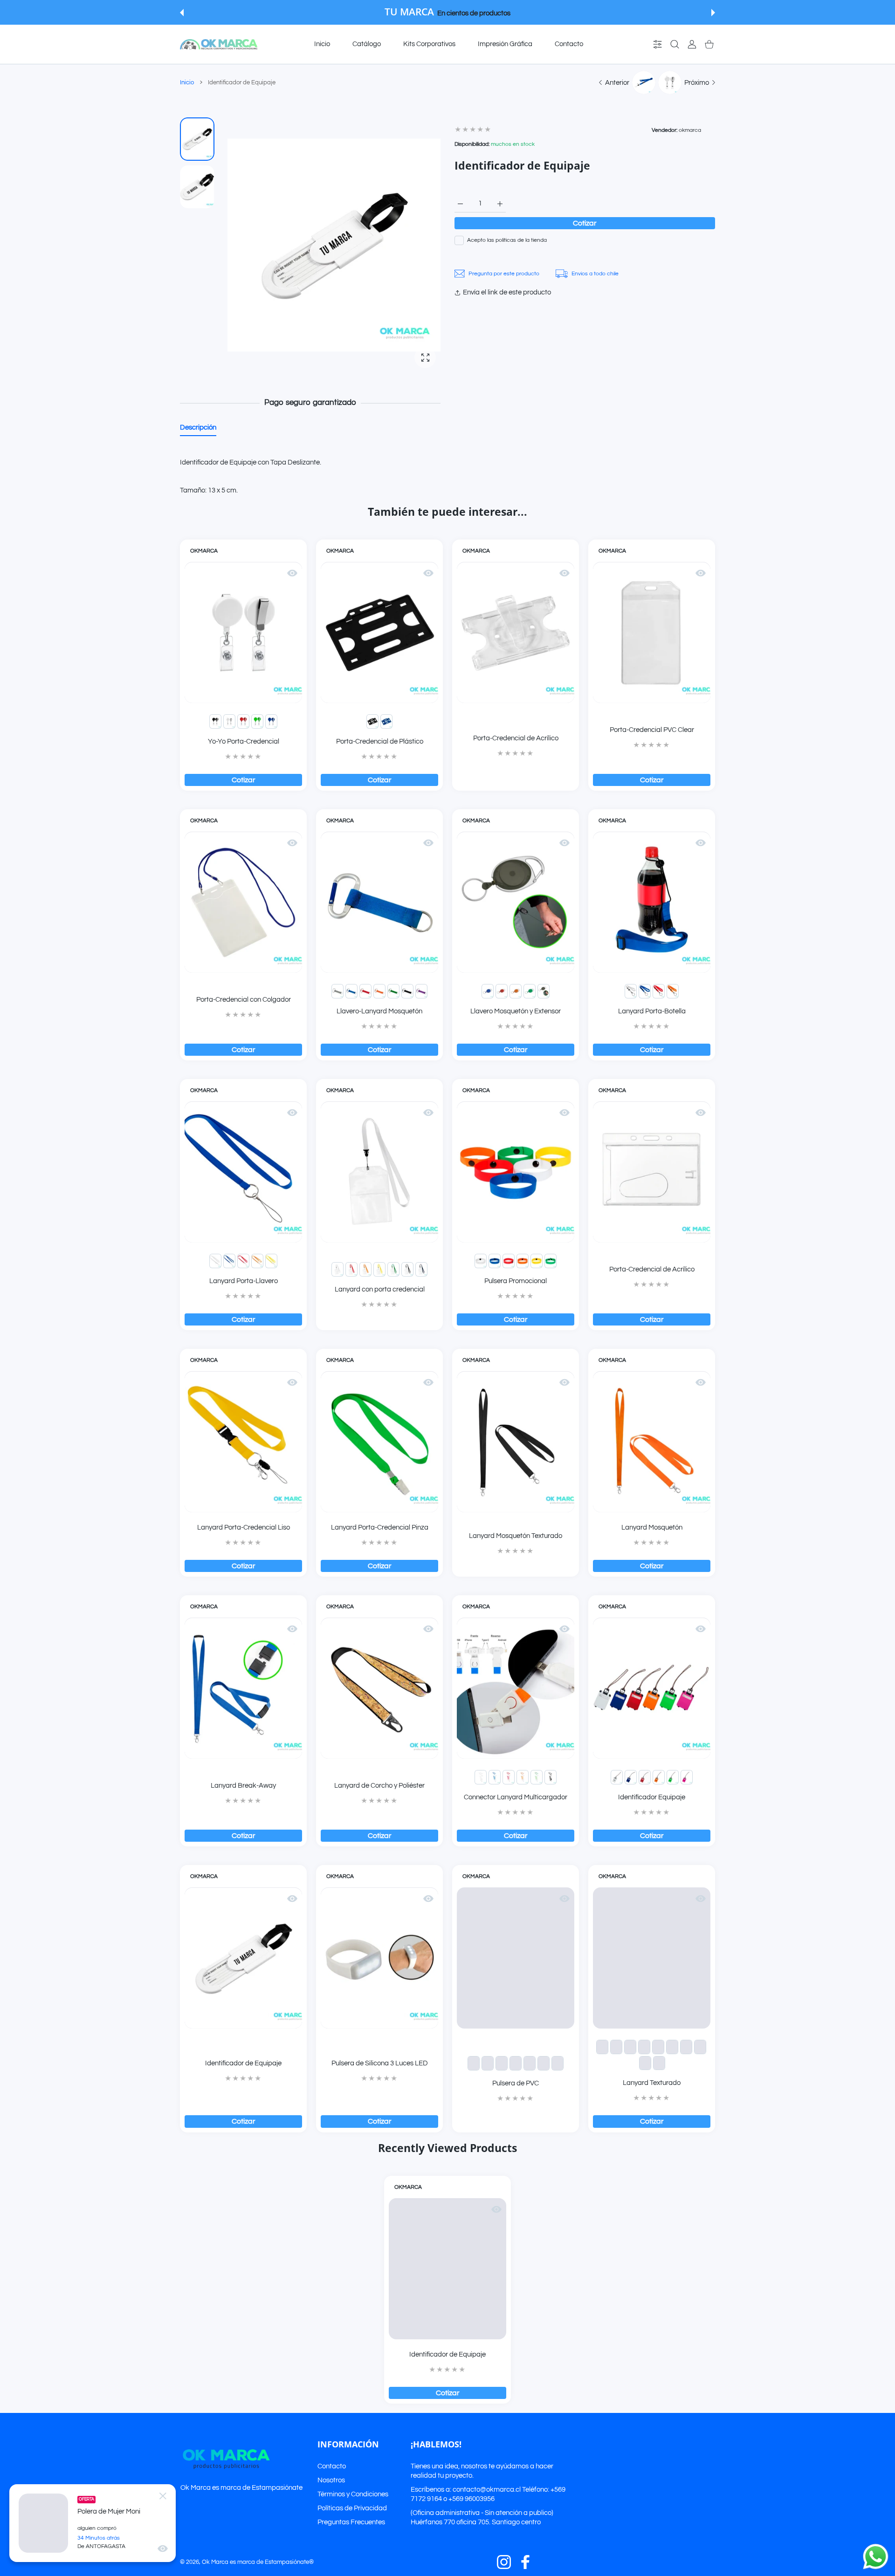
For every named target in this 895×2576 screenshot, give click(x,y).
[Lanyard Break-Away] (243, 1688)
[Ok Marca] (219, 44)
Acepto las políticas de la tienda (507, 240)
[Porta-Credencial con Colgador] (243, 902)
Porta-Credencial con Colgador (244, 1000)
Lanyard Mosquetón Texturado (516, 1536)
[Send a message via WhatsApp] (876, 2557)
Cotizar (585, 223)
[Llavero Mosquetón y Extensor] (516, 902)
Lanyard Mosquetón (652, 1527)
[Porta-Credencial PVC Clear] (652, 632)
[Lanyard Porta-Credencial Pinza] (379, 1442)
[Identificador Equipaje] (652, 1688)
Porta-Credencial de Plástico (380, 741)
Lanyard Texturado (652, 2083)
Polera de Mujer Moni (109, 2511)
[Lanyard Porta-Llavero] (243, 1172)
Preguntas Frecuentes (351, 2522)
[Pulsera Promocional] (516, 1172)
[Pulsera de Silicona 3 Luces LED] (379, 1958)
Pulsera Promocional (516, 1281)
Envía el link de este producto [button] (507, 292)
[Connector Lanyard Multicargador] (516, 1688)
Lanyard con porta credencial (380, 1289)
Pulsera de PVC (516, 2083)
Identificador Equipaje (652, 1797)
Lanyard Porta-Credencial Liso (244, 1527)
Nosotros (331, 2480)
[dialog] (675, 44)
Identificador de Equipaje (243, 2063)
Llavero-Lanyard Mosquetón (379, 1011)
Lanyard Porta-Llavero (244, 1281)
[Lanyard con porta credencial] (379, 1172)
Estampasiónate (277, 2488)
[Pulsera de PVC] (516, 1958)
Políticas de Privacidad (352, 2508)
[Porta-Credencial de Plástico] (379, 632)
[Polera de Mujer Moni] (43, 2523)
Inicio (187, 82)
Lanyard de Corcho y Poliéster (379, 1786)
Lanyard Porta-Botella (652, 1011)
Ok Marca (215, 2562)
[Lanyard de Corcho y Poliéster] (379, 1688)
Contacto (332, 2466)
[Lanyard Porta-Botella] (652, 902)
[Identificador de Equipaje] (243, 1958)
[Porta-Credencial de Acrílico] (516, 632)
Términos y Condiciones (353, 2494)
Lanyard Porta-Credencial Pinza (380, 1527)
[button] (182, 13)
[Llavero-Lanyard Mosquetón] (379, 902)
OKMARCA (204, 551)
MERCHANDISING (509, 13)
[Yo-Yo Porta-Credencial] (243, 632)
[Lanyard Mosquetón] (652, 1442)
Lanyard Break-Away (243, 1786)
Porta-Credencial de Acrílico (516, 738)
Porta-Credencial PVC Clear (652, 730)
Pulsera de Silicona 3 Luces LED (380, 2063)
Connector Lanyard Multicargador (516, 1797)
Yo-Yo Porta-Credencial (244, 741)
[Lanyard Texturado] (652, 1958)
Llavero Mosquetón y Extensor (516, 1011)
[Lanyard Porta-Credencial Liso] (243, 1442)
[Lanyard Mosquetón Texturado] (516, 1442)
